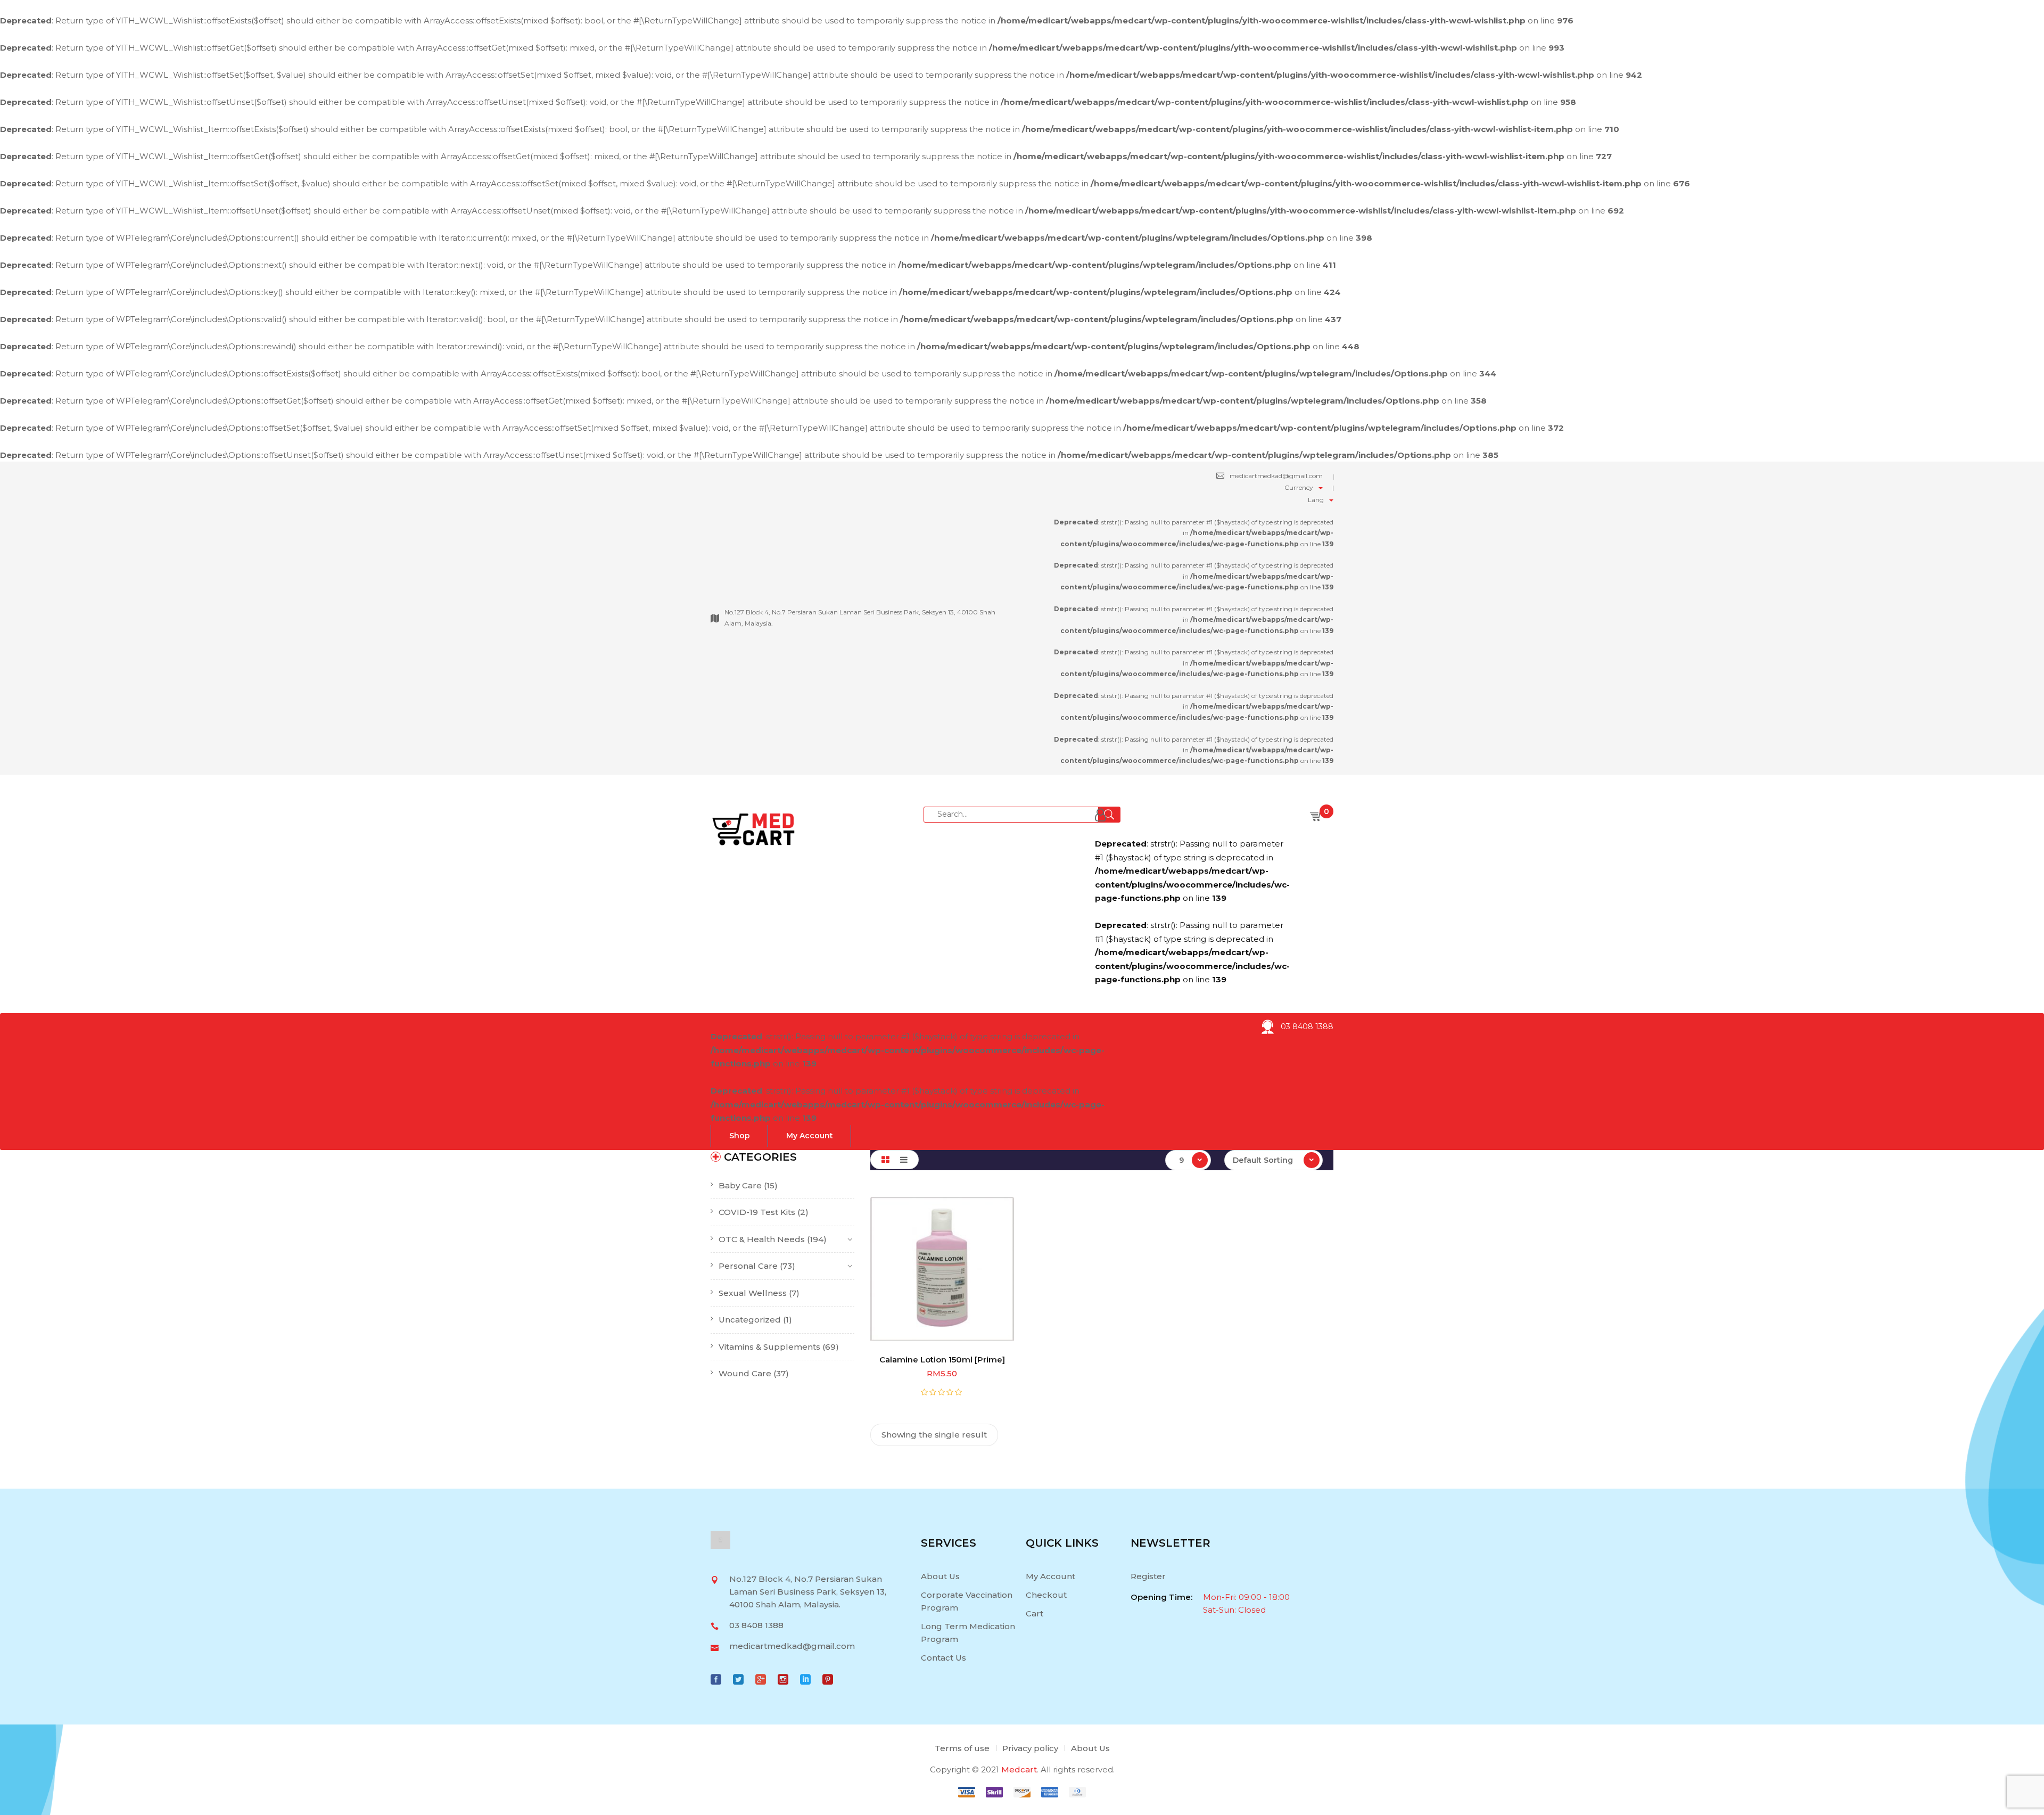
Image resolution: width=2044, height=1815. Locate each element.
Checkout (1046, 1595)
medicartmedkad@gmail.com (1276, 476)
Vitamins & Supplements (769, 1347)
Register (1148, 1576)
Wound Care (745, 1373)
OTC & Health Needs (762, 1239)
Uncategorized (750, 1320)
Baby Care (740, 1185)
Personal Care (748, 1266)
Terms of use (962, 1748)
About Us (940, 1576)
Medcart (1019, 1769)
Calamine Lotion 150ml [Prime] (942, 1360)
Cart (1035, 1613)
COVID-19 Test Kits (757, 1212)
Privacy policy (1030, 1748)
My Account (1050, 1576)
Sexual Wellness (753, 1293)
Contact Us (943, 1658)
